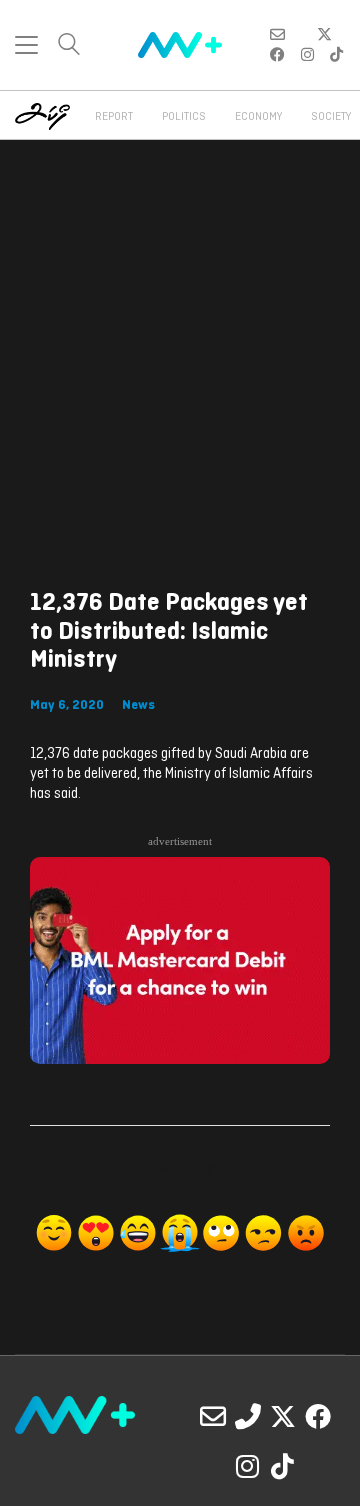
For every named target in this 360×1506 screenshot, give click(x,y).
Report (114, 117)
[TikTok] (283, 1466)
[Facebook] (318, 1416)
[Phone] (248, 1416)
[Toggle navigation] (26, 45)
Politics (184, 117)
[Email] (213, 1416)
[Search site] (69, 46)
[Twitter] (283, 1416)
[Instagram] (248, 1466)
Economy (258, 117)
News (138, 705)
